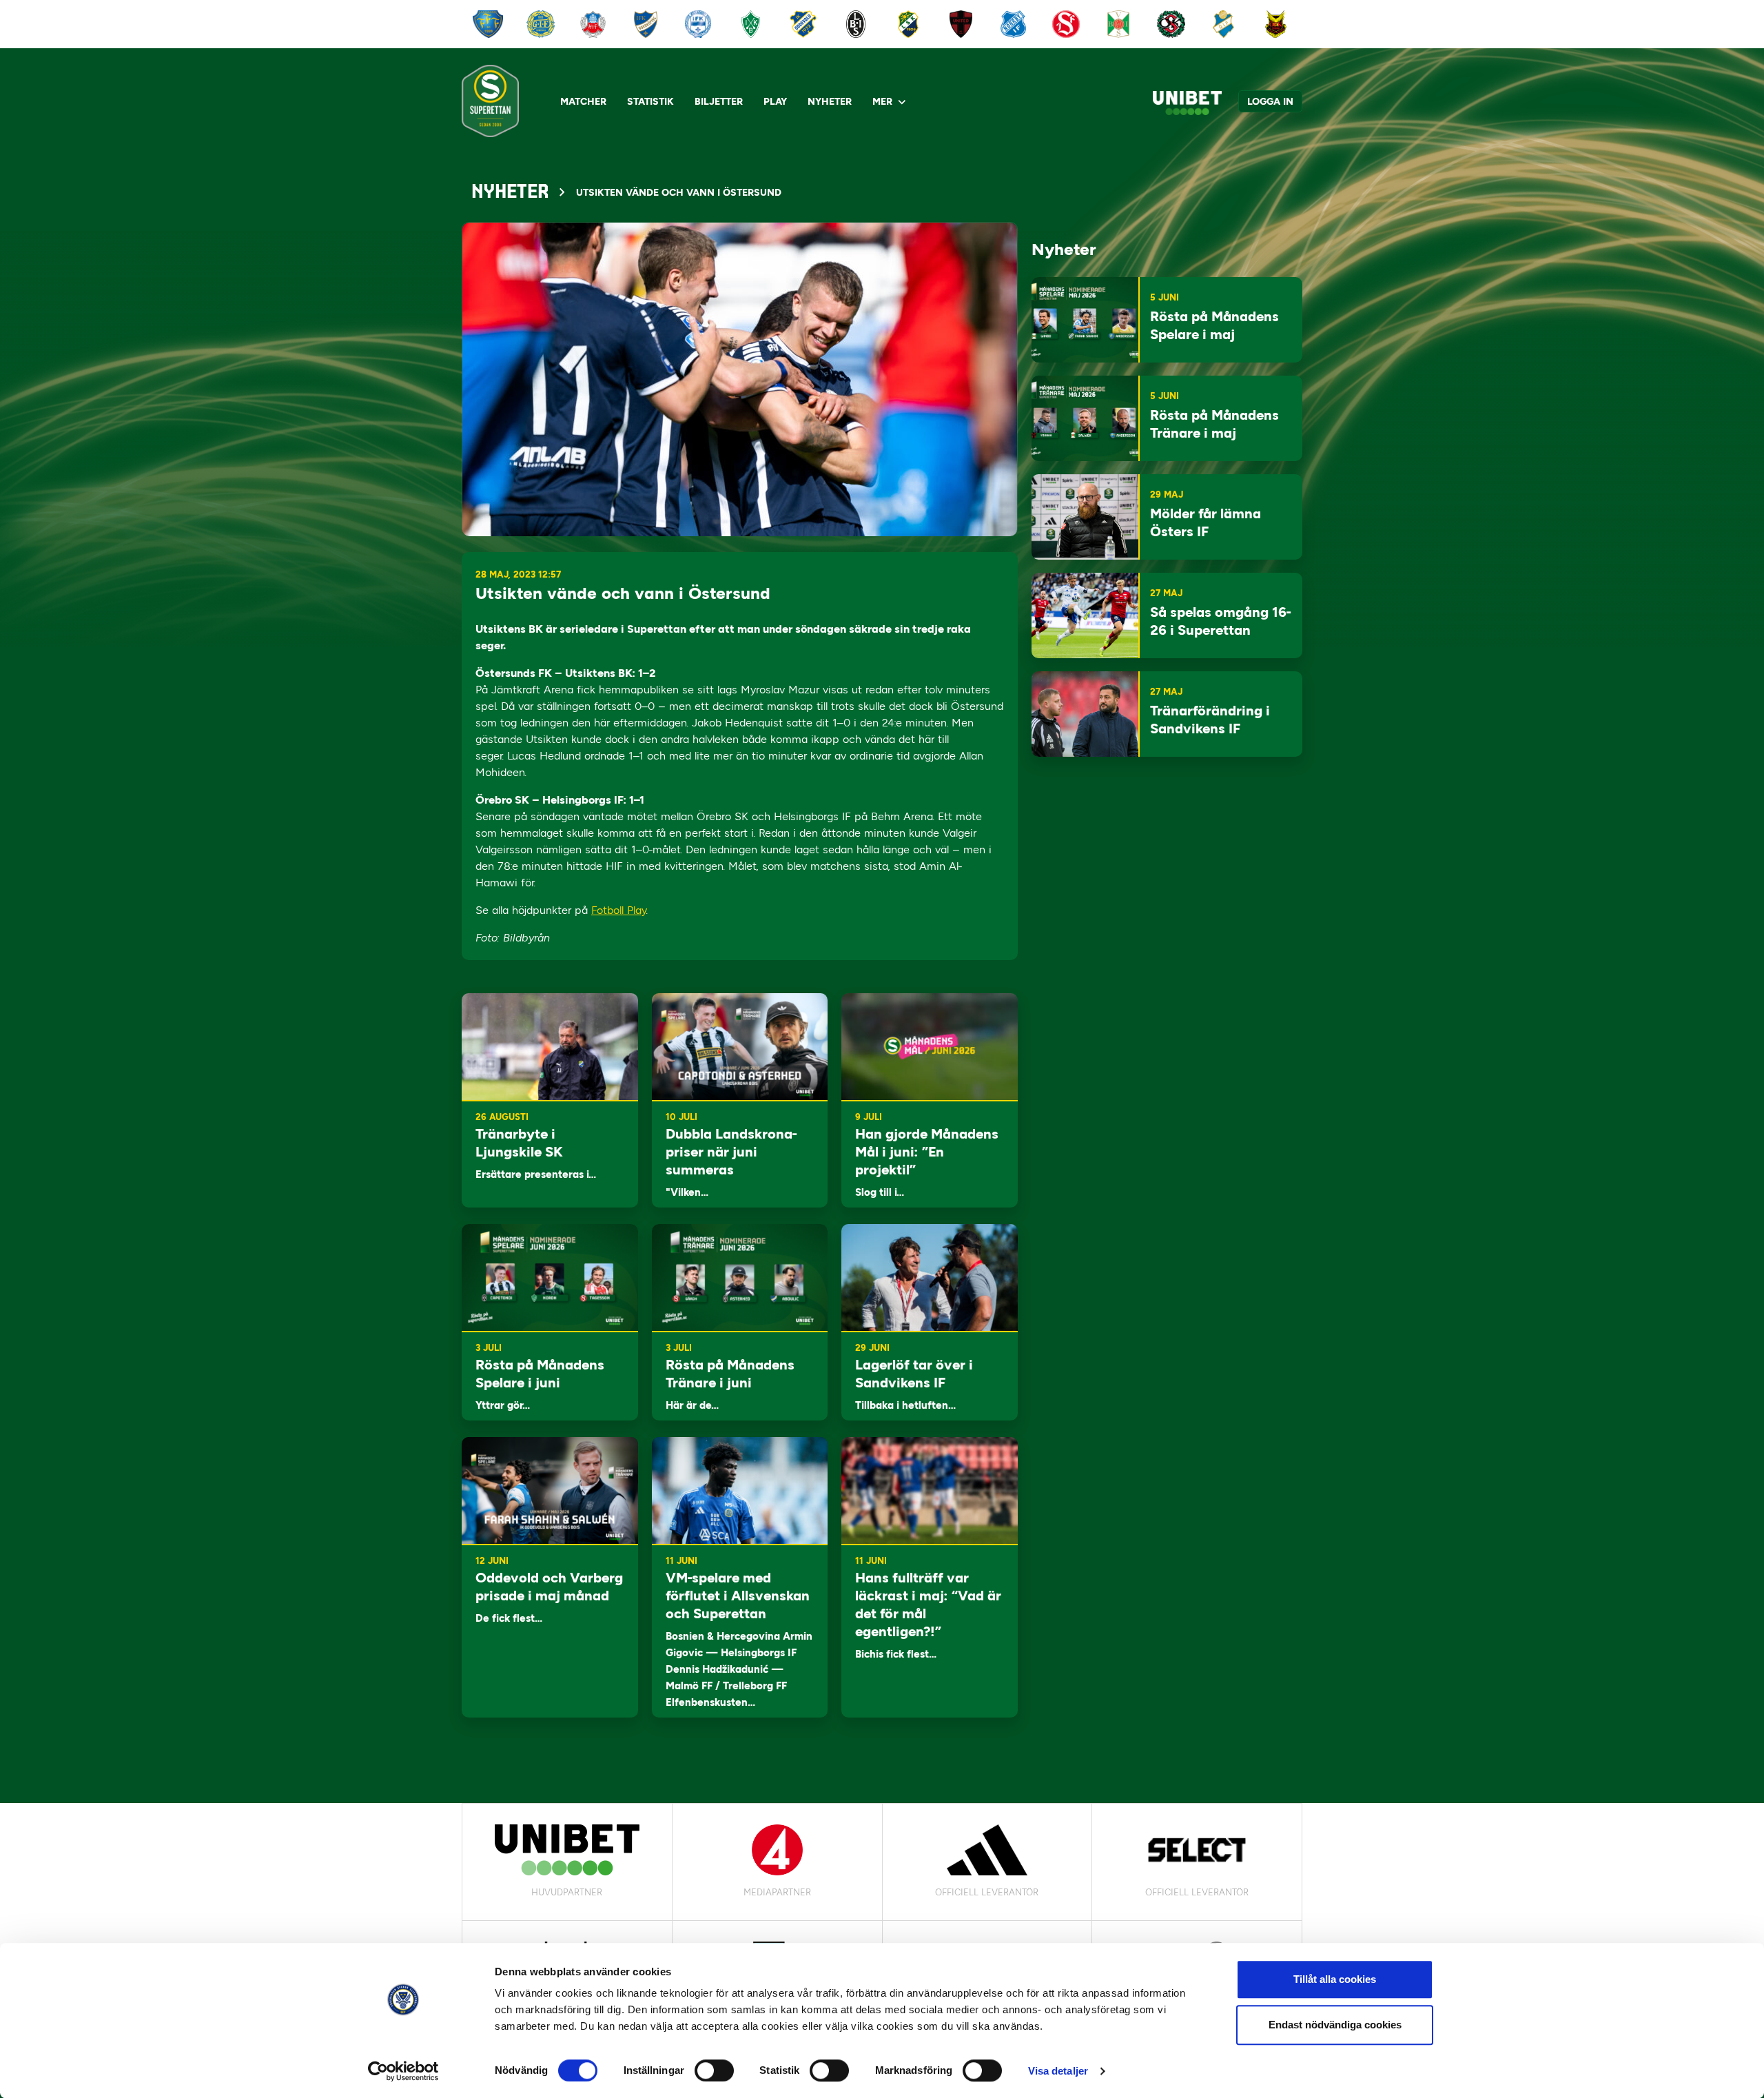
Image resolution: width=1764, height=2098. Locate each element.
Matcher (583, 102)
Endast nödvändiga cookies (1335, 2025)
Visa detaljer (1058, 2071)
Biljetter (719, 102)
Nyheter (830, 102)
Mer (882, 102)
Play (775, 102)
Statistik (650, 102)
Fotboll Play (618, 910)
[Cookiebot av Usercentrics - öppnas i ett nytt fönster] (403, 2071)
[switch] (714, 2070)
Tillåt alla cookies (1335, 1979)
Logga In (1270, 102)
